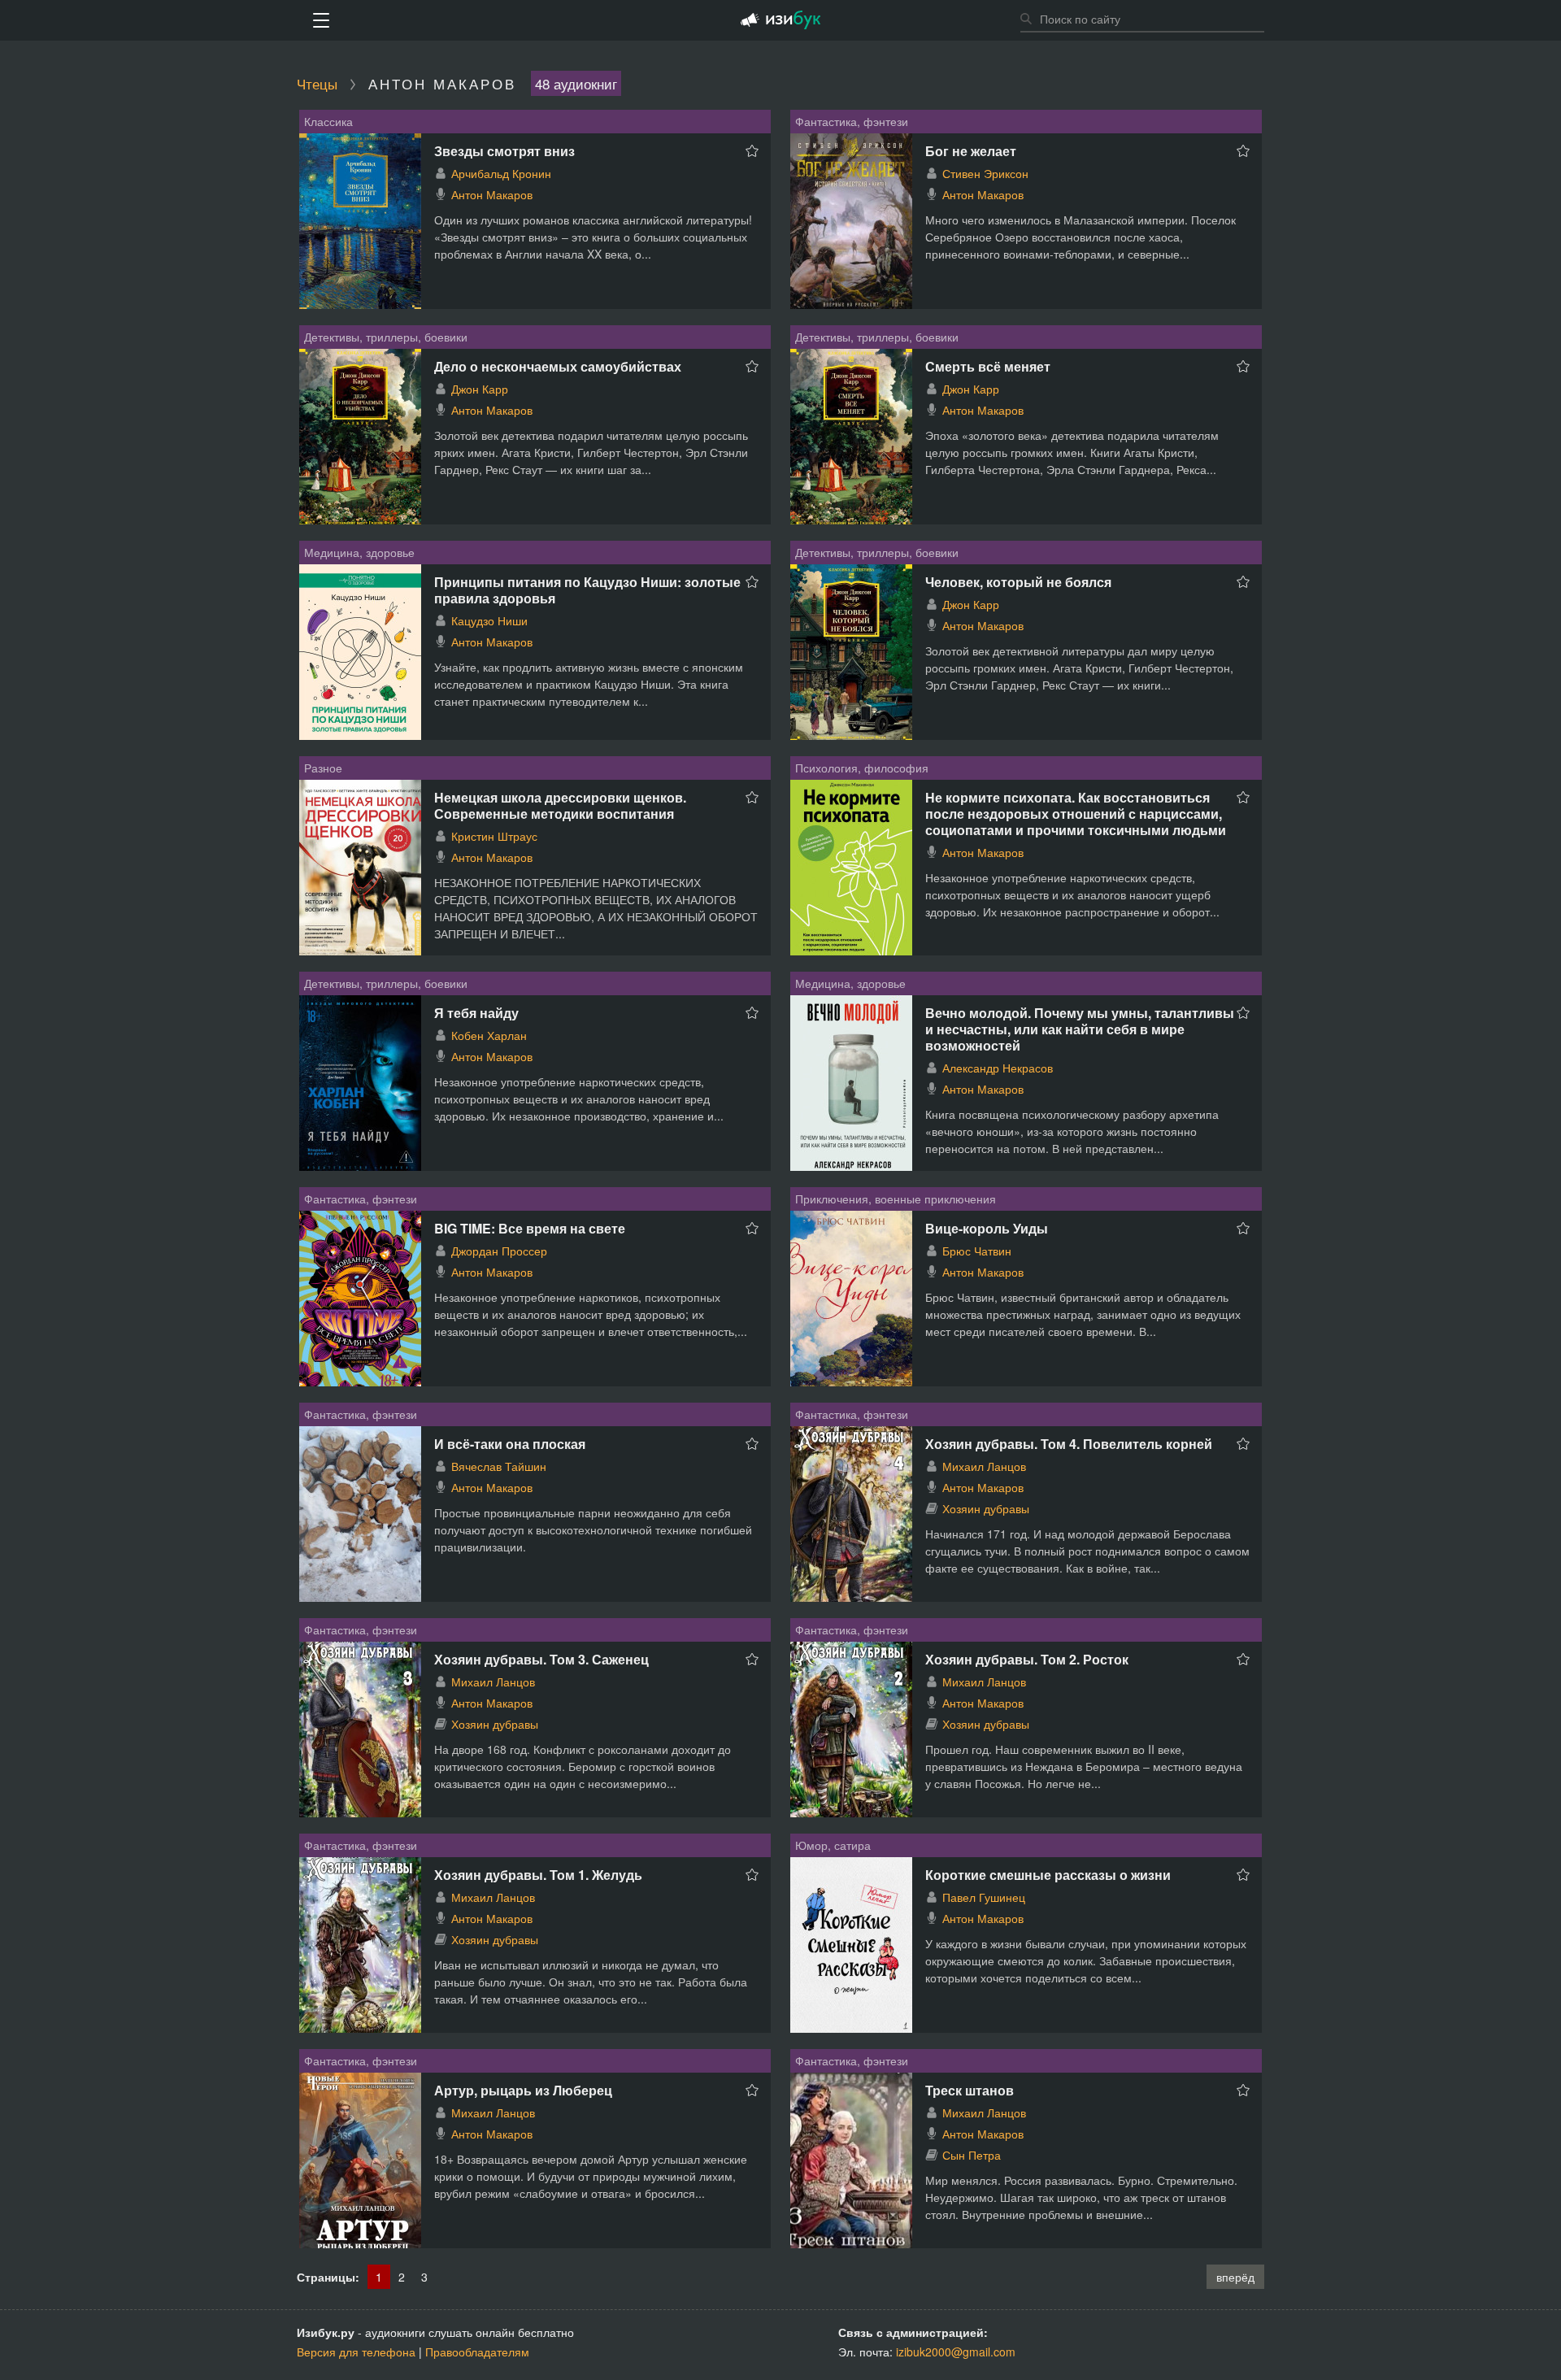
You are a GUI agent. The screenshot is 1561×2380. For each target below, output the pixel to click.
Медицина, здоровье (359, 552)
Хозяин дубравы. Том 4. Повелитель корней (1069, 1444)
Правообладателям (477, 2352)
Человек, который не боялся (1018, 582)
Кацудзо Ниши (489, 620)
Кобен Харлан (489, 1035)
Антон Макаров (492, 194)
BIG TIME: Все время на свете (530, 1228)
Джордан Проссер (499, 1251)
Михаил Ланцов (984, 1466)
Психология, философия (862, 768)
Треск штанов (970, 2090)
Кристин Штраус (494, 836)
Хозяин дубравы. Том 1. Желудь (538, 1875)
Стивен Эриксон (985, 173)
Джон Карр (480, 389)
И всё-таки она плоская (510, 1444)
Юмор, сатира (833, 1845)
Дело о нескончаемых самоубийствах (558, 366)
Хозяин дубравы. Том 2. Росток (1027, 1659)
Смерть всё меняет (988, 366)
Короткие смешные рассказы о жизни (1048, 1875)
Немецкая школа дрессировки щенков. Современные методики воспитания (560, 805)
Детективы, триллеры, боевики (386, 337)
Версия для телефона (356, 2352)
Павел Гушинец (984, 1897)
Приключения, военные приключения (896, 1199)
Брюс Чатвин (977, 1251)
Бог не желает (971, 151)
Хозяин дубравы (986, 1508)
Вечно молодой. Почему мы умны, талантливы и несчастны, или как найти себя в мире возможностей (1080, 1029)
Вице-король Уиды (987, 1228)
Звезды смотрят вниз (504, 151)
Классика (328, 121)
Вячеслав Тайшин (499, 1466)
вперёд (1235, 2277)
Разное (323, 768)
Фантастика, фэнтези (852, 121)
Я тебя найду (476, 1013)
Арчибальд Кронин (501, 173)
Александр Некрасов (998, 1068)
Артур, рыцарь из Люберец (523, 2090)
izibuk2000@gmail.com (956, 2352)
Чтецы (317, 83)
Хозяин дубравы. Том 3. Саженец (541, 1659)
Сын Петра (972, 2155)
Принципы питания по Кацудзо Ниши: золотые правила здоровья (587, 590)
